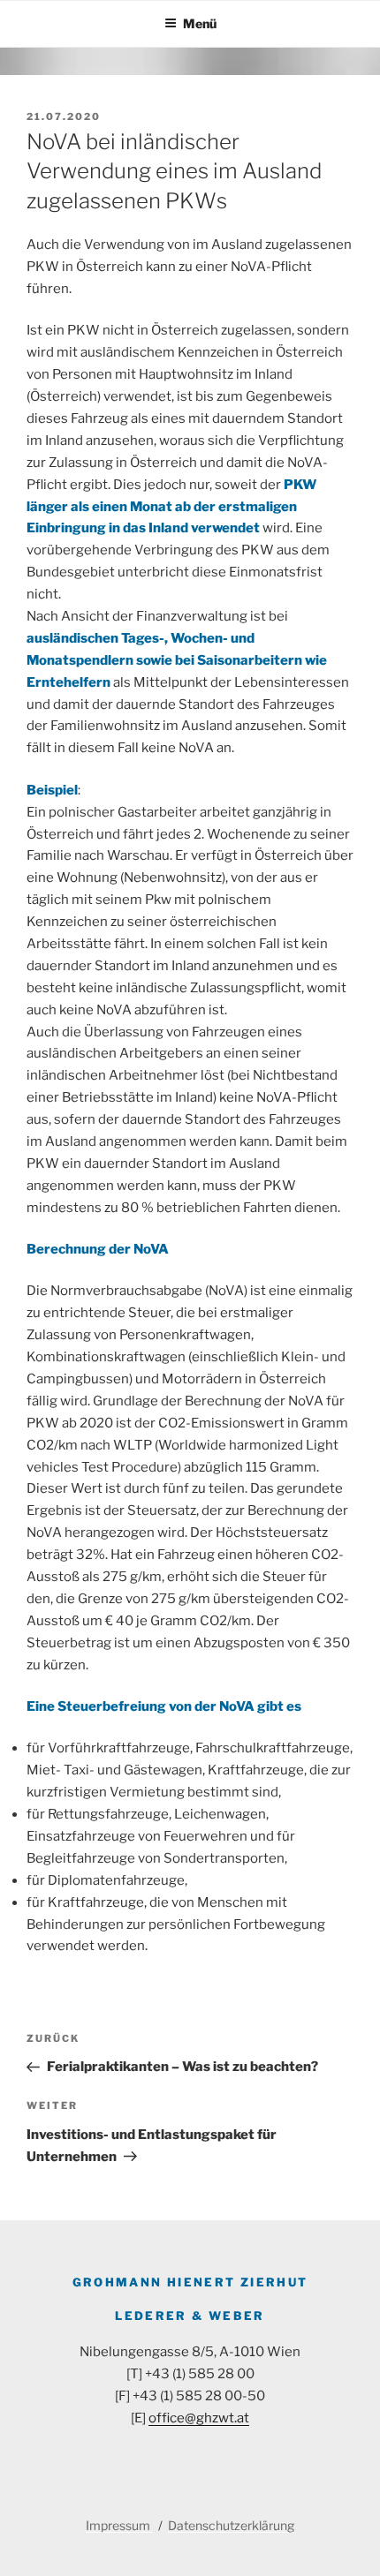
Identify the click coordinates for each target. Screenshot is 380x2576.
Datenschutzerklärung (231, 2525)
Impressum (119, 2525)
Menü (200, 23)
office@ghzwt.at (199, 2418)
